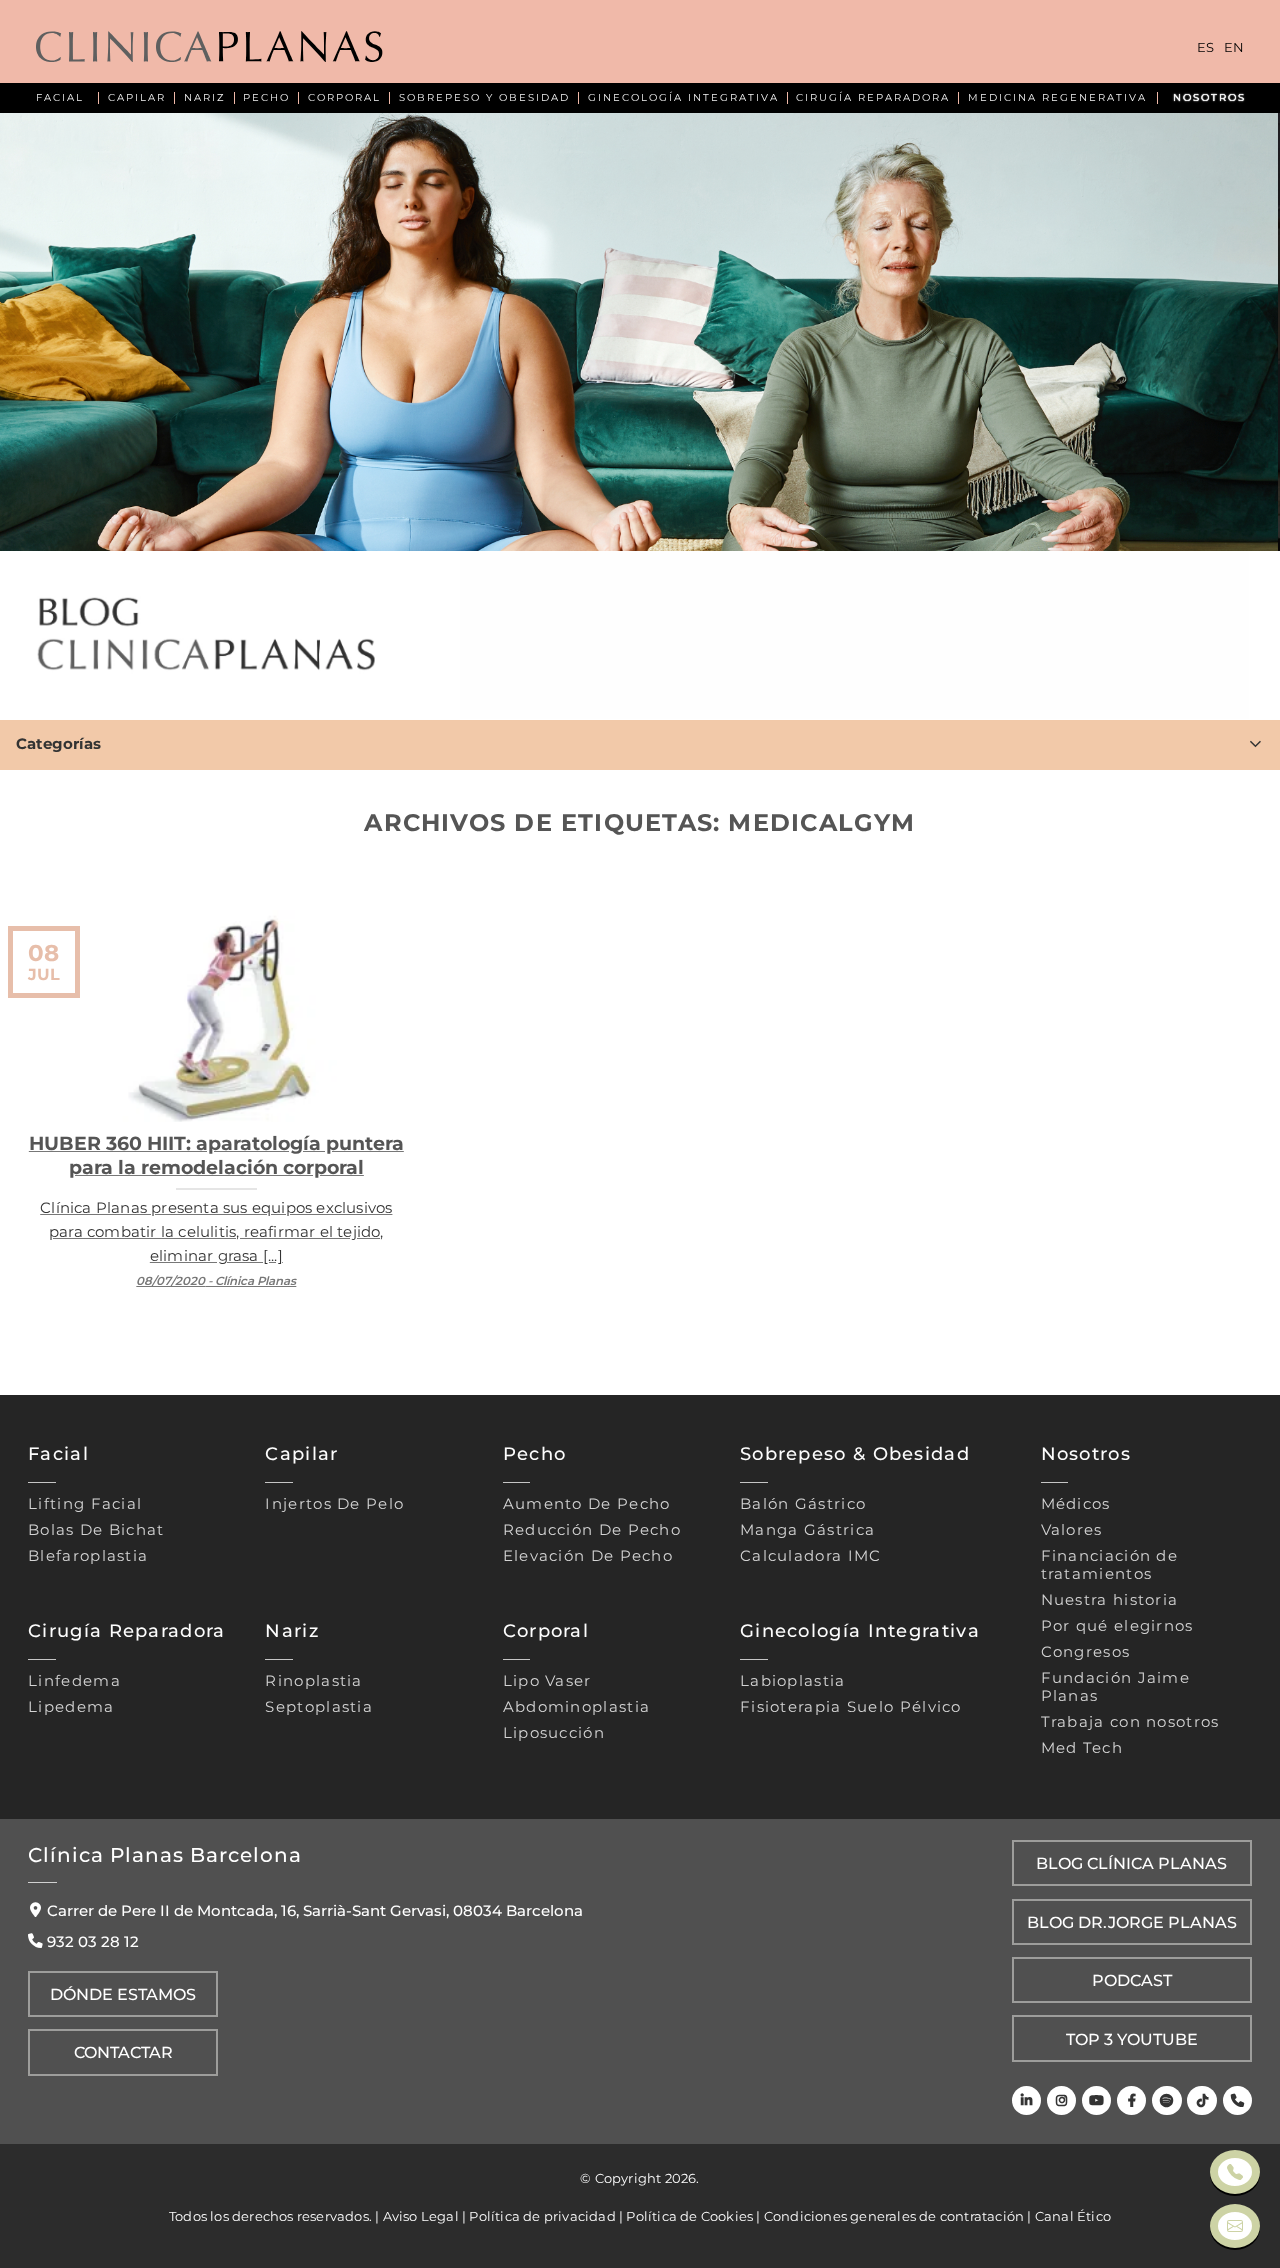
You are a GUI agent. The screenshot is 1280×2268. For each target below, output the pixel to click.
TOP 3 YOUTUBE (1132, 2039)
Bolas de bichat (96, 1530)
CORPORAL (344, 97)
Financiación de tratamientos (1110, 1565)
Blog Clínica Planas (1131, 1863)
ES (1205, 48)
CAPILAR (137, 97)
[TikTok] (1201, 2100)
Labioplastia (793, 1681)
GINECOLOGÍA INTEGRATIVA (683, 97)
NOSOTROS (1209, 97)
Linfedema (74, 1681)
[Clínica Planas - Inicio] (209, 48)
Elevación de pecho (588, 1556)
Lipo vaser (547, 1681)
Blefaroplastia (88, 1556)
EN (1234, 48)
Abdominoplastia (577, 1707)
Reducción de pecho (592, 1530)
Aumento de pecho (587, 1504)
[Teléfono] (1237, 2100)
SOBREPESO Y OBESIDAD (484, 97)
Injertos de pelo (334, 1504)
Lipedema (71, 1707)
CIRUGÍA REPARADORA (873, 97)
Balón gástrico (803, 1504)
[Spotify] (1166, 2100)
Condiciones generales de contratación (894, 2216)
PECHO (266, 97)
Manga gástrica (807, 1530)
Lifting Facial (85, 1504)
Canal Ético (1073, 2216)
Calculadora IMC (811, 1556)
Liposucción (554, 1733)
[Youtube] (1096, 2100)
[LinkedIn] (1026, 2100)
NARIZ (205, 97)
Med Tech (1082, 1748)
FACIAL (60, 97)
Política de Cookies (689, 2216)
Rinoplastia (313, 1681)
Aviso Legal (421, 2216)
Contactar (123, 2052)
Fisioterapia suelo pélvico (851, 1707)
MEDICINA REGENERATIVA (1057, 97)
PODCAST (1132, 1980)
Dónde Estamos (123, 1994)
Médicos (1076, 1504)
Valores (1072, 1530)
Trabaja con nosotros (1130, 1722)
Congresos (1086, 1652)
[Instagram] (1061, 2100)
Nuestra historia (1110, 1600)
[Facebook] (1131, 2100)
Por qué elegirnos (1117, 1626)
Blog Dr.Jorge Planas (1132, 1922)
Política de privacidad (542, 2216)
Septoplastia (319, 1707)
